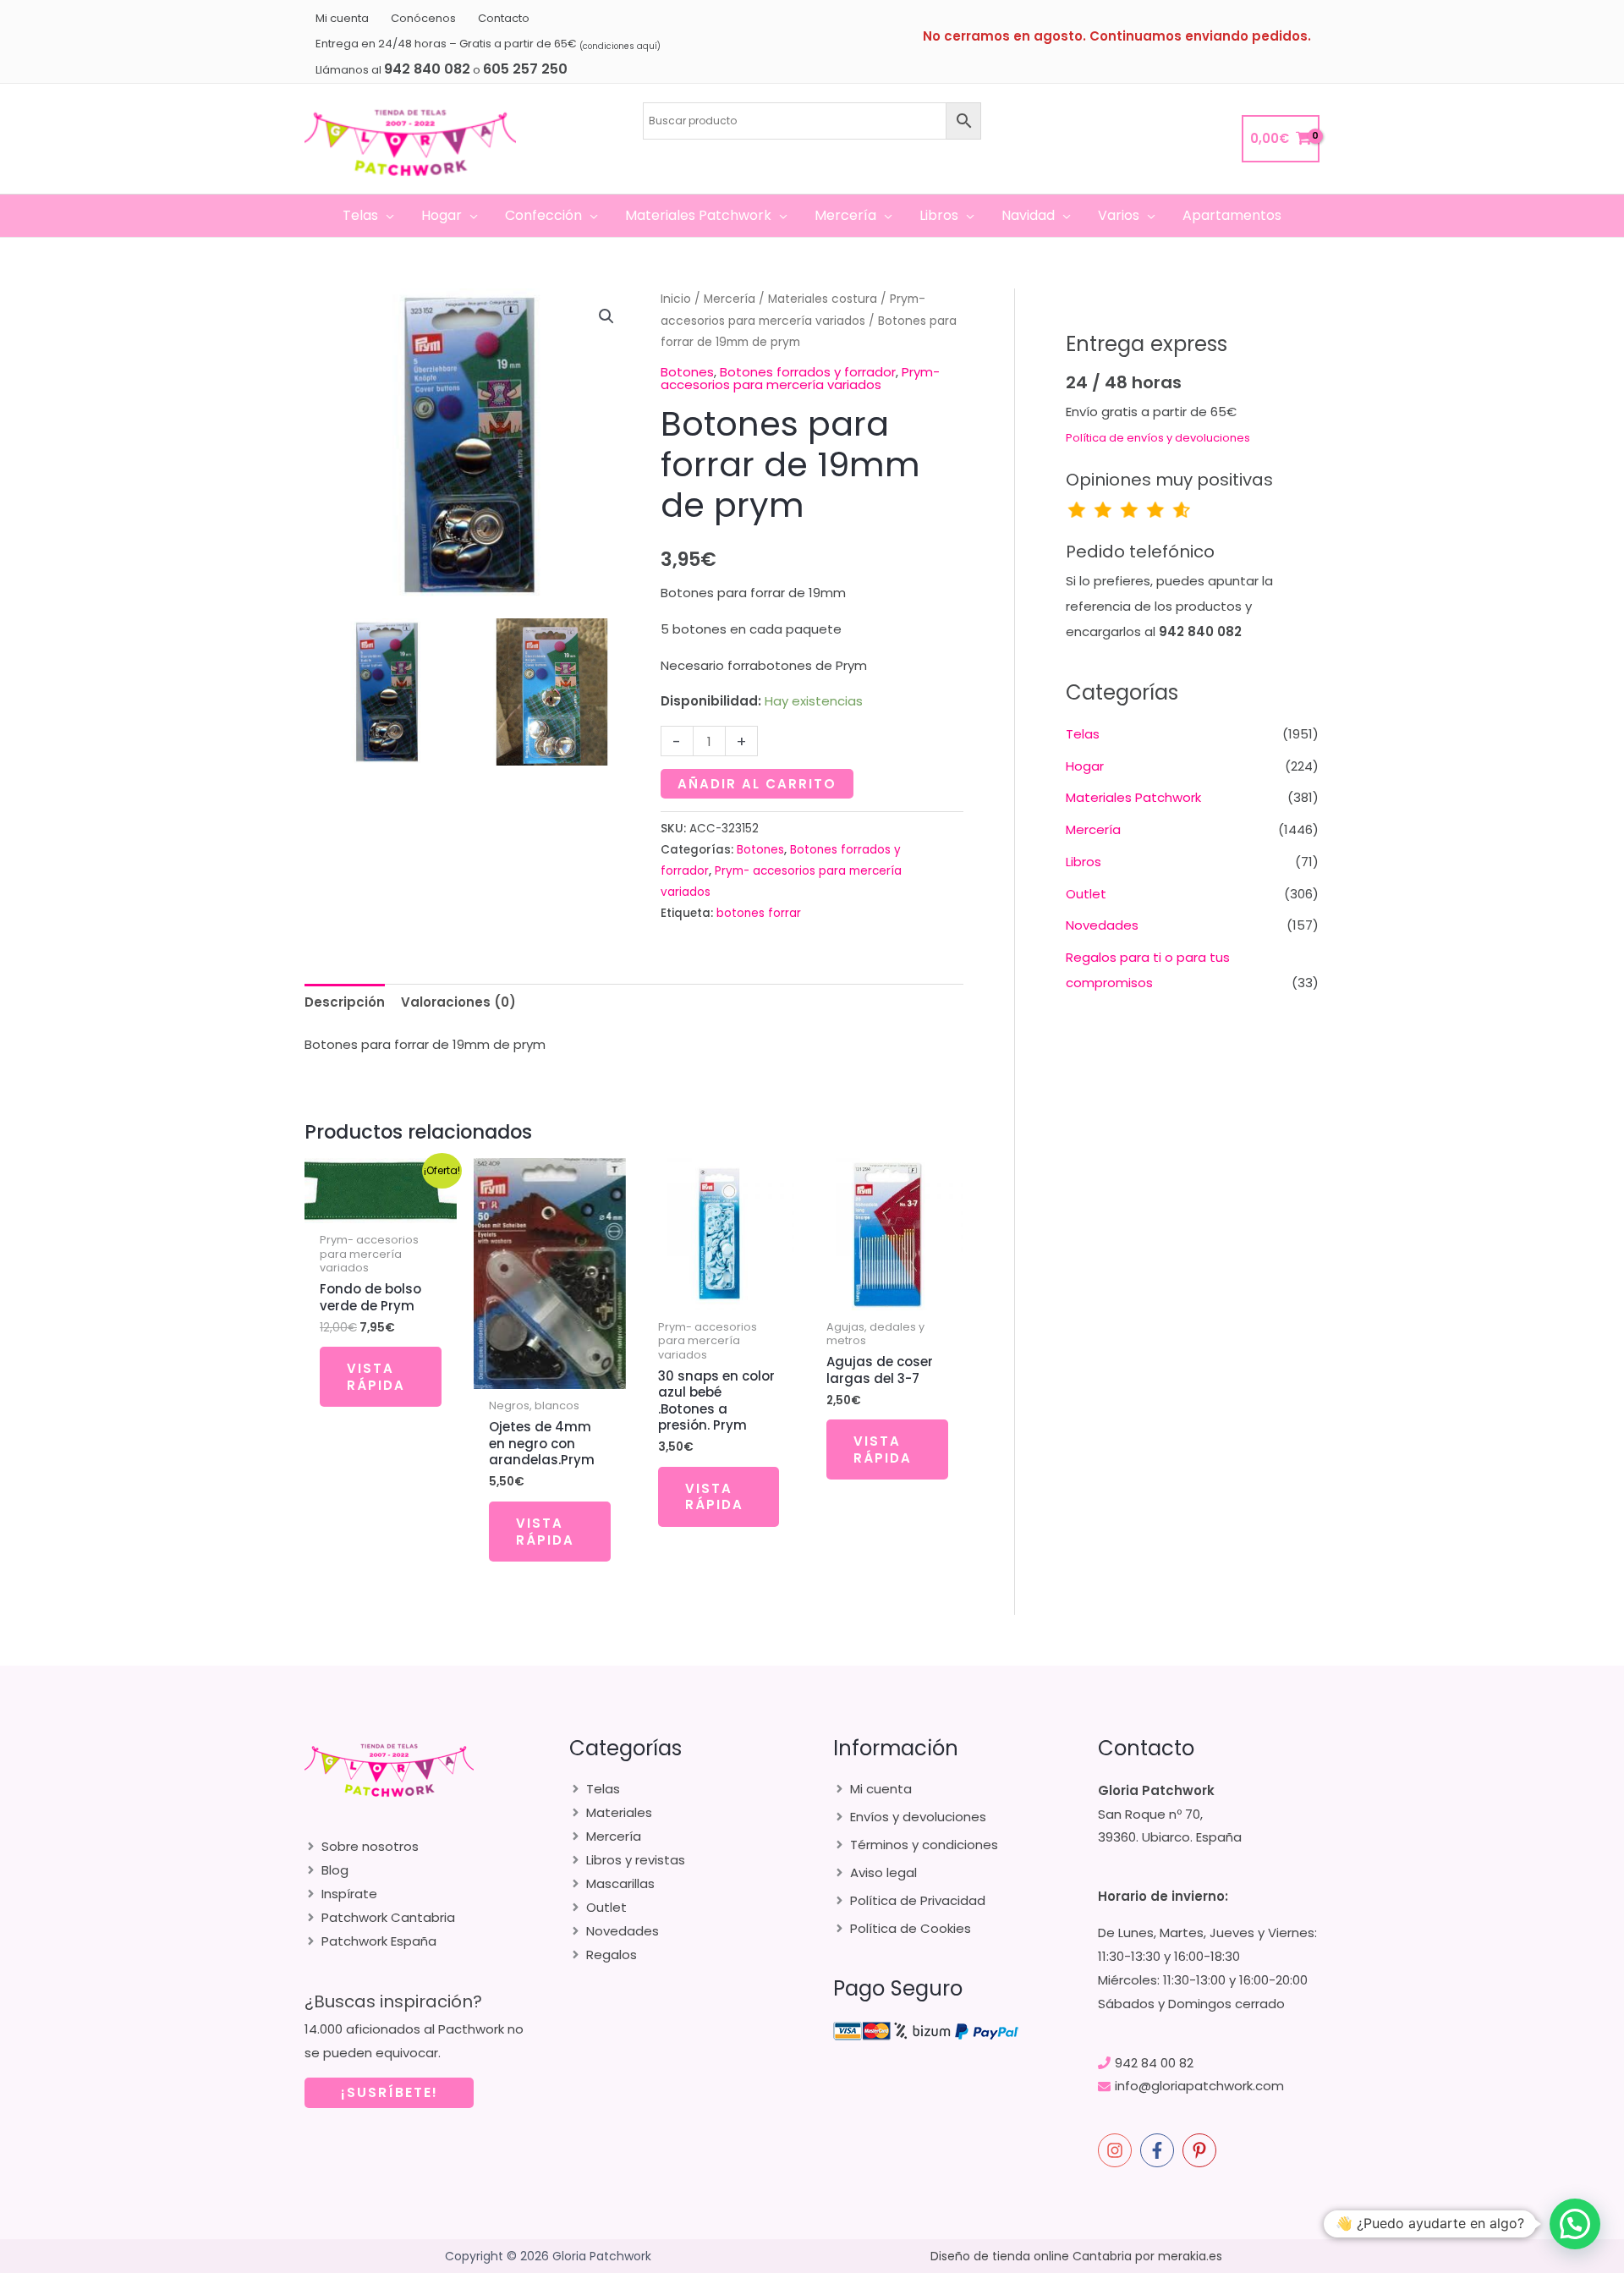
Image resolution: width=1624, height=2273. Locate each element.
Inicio (676, 299)
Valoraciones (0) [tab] (458, 1002)
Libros (1084, 862)
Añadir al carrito (757, 784)
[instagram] (1117, 2150)
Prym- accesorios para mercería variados (800, 378)
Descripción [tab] (345, 1002)
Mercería (730, 299)
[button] (386, 216)
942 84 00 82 (1154, 2063)
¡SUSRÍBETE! (390, 2092)
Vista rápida (376, 1377)
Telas (1083, 734)
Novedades (1102, 925)
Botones (687, 372)
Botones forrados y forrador (808, 372)
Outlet (1086, 894)
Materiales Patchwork (1133, 797)
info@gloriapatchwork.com (1199, 2086)
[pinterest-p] (1202, 2150)
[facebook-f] (1160, 2150)
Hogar (1085, 766)
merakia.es (1190, 2256)
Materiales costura (823, 299)
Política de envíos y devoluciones (1158, 438)
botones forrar (759, 913)
